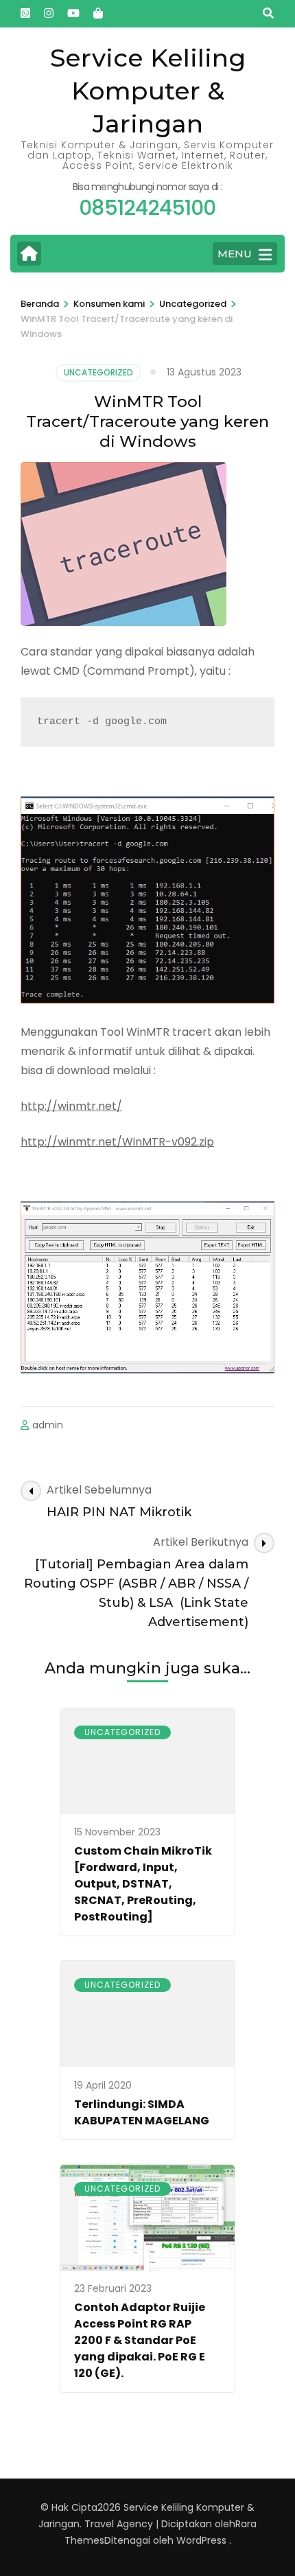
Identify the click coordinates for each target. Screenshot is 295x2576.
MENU (235, 254)
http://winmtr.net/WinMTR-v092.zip (117, 1142)
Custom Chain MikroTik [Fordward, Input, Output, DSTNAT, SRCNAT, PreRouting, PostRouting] (143, 1884)
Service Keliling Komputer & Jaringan (148, 91)
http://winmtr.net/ (71, 1106)
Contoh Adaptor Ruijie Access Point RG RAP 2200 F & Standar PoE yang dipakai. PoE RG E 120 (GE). (140, 2340)
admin (48, 1425)
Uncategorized (98, 372)
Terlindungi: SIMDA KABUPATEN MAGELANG (142, 2112)
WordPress (201, 2540)
